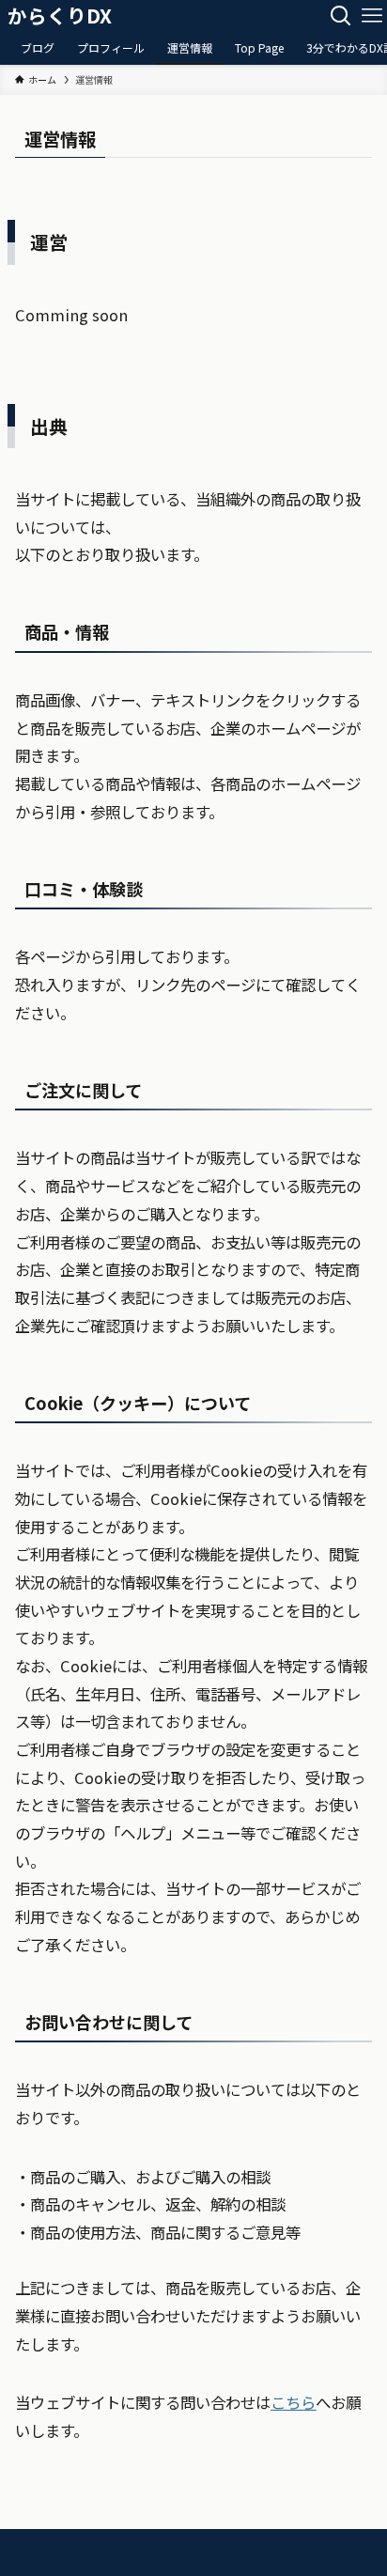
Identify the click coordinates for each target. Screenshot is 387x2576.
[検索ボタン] (341, 16)
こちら (293, 2402)
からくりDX (60, 16)
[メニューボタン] (372, 16)
